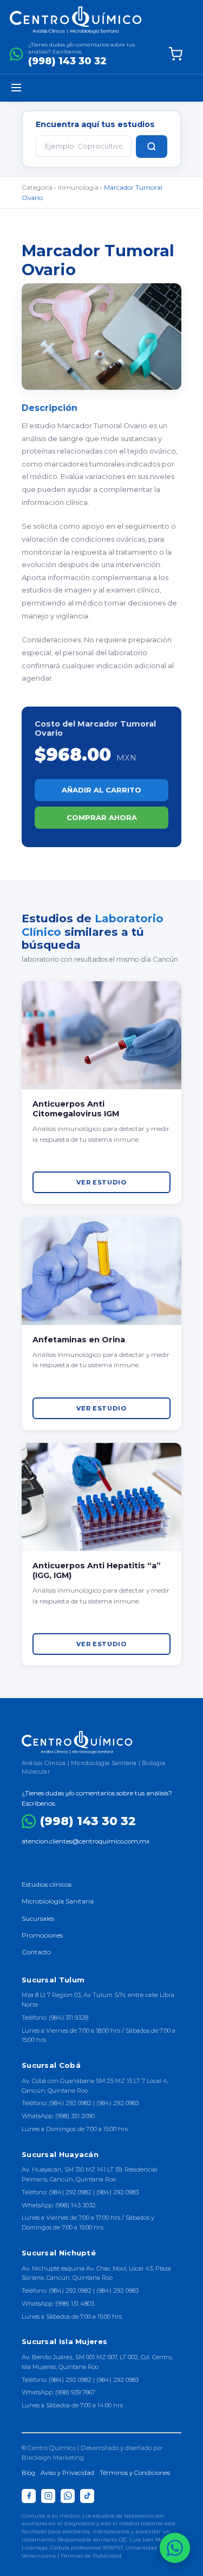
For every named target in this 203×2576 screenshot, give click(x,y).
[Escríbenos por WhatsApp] (175, 2548)
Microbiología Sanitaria (58, 1901)
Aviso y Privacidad (67, 2473)
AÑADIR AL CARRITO (101, 790)
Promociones (42, 1935)
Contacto (36, 1952)
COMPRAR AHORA (102, 817)
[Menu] (16, 88)
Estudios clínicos (47, 1884)
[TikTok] (87, 2496)
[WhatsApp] (68, 2496)
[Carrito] (175, 54)
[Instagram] (48, 2496)
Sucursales (38, 1918)
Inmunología (78, 187)
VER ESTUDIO (101, 1182)
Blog (28, 2473)
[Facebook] (29, 2496)
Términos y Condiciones (135, 2473)
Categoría (37, 187)
